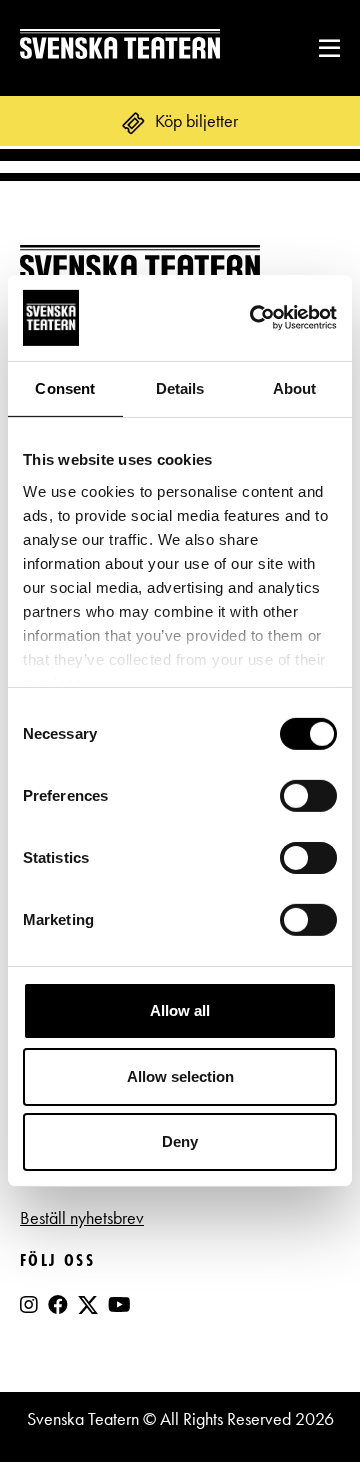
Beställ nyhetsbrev (82, 1218)
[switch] (308, 796)
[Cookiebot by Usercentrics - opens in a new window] (254, 318)
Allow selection (180, 1076)
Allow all (180, 1010)
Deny (180, 1141)
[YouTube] (119, 1305)
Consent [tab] (65, 388)
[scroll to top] (303, 1405)
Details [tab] (180, 388)
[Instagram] (29, 1305)
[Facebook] (58, 1305)
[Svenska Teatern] (120, 47)
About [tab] (295, 388)
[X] (88, 1313)
